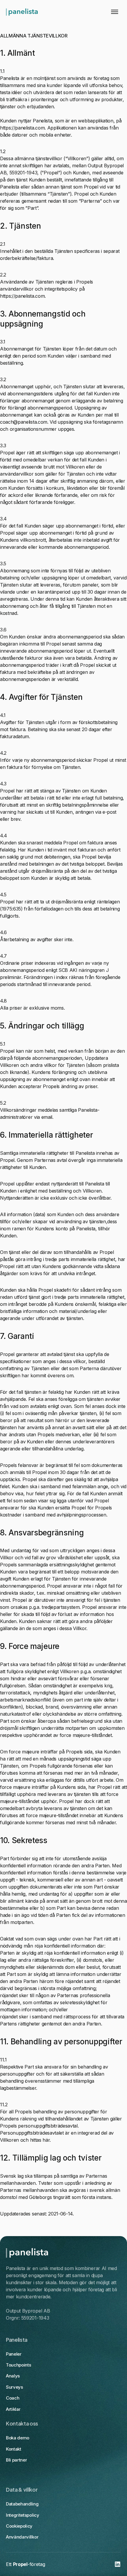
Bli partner (16, 2460)
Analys (13, 2376)
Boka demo (18, 2438)
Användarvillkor (22, 2537)
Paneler (14, 2354)
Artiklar (13, 2409)
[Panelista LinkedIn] (118, 2564)
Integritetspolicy (23, 2515)
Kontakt (14, 2449)
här (46, 2140)
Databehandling (22, 2504)
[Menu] (114, 12)
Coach (13, 2398)
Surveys (14, 2387)
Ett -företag (25, 2564)
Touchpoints (18, 2365)
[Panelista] (22, 12)
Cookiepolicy (19, 2526)
